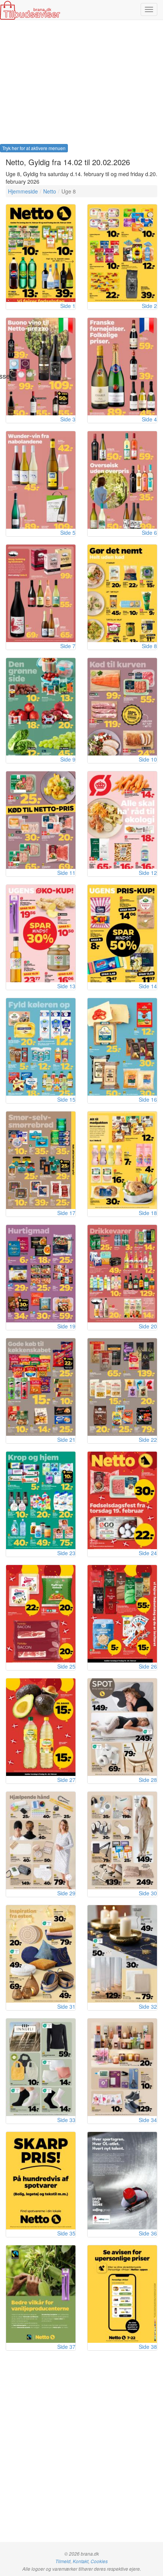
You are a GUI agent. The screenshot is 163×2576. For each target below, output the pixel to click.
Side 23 (66, 1553)
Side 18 (148, 1213)
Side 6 (149, 533)
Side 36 (148, 2233)
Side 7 (68, 646)
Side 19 (66, 1326)
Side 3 (68, 419)
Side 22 (148, 1440)
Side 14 (148, 986)
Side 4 (149, 419)
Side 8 (149, 646)
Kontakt (81, 2561)
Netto (50, 191)
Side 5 (68, 533)
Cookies (99, 2561)
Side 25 (66, 1666)
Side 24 (148, 1553)
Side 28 (148, 1780)
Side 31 (66, 2006)
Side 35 (66, 2233)
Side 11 (66, 873)
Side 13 (66, 986)
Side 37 (66, 2347)
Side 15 (66, 1099)
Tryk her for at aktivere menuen (34, 148)
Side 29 (66, 1893)
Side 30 (148, 1893)
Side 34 (148, 2120)
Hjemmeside (23, 191)
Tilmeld (63, 2561)
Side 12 (148, 873)
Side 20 (148, 1326)
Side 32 (148, 2006)
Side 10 (148, 759)
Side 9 (68, 759)
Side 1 (68, 306)
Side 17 (66, 1213)
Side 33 (66, 2120)
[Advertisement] (81, 84)
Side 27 (66, 1780)
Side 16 (148, 1099)
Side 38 (148, 2347)
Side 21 (66, 1440)
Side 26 (148, 1666)
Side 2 (149, 306)
